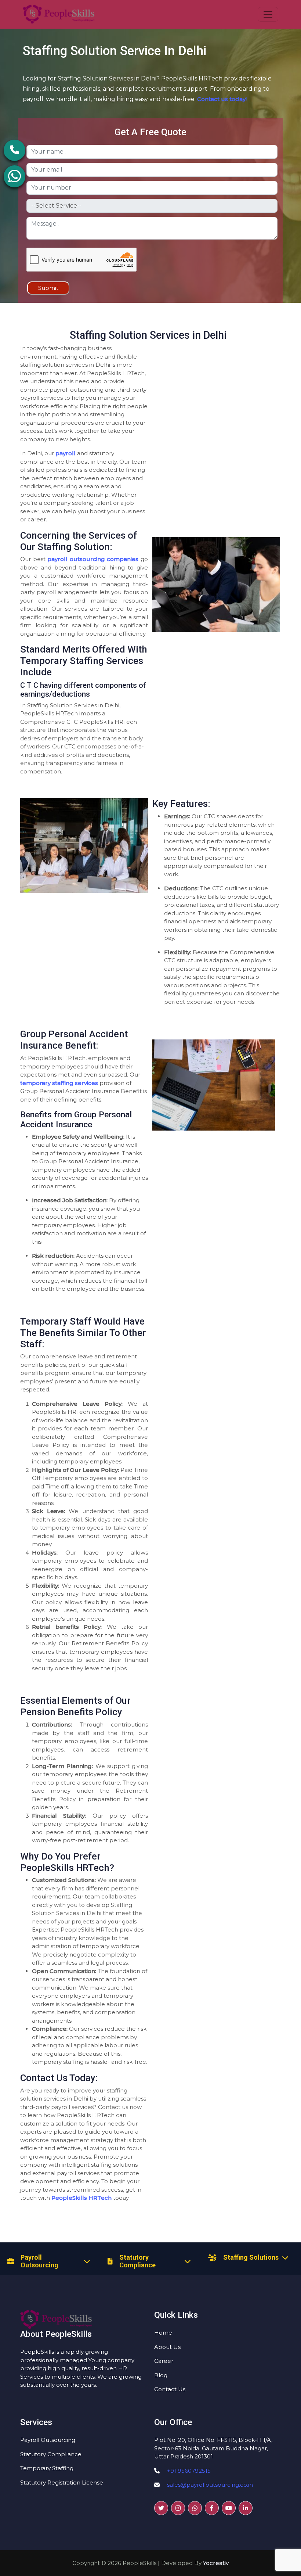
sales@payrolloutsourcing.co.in (210, 2485)
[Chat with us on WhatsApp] (14, 165)
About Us (167, 2347)
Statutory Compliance (51, 2454)
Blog (161, 2375)
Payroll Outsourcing (48, 2440)
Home (163, 2333)
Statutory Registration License (62, 2482)
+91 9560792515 (189, 2471)
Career (164, 2361)
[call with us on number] (14, 139)
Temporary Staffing (47, 2468)
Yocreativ (216, 2563)
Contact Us (170, 2389)
